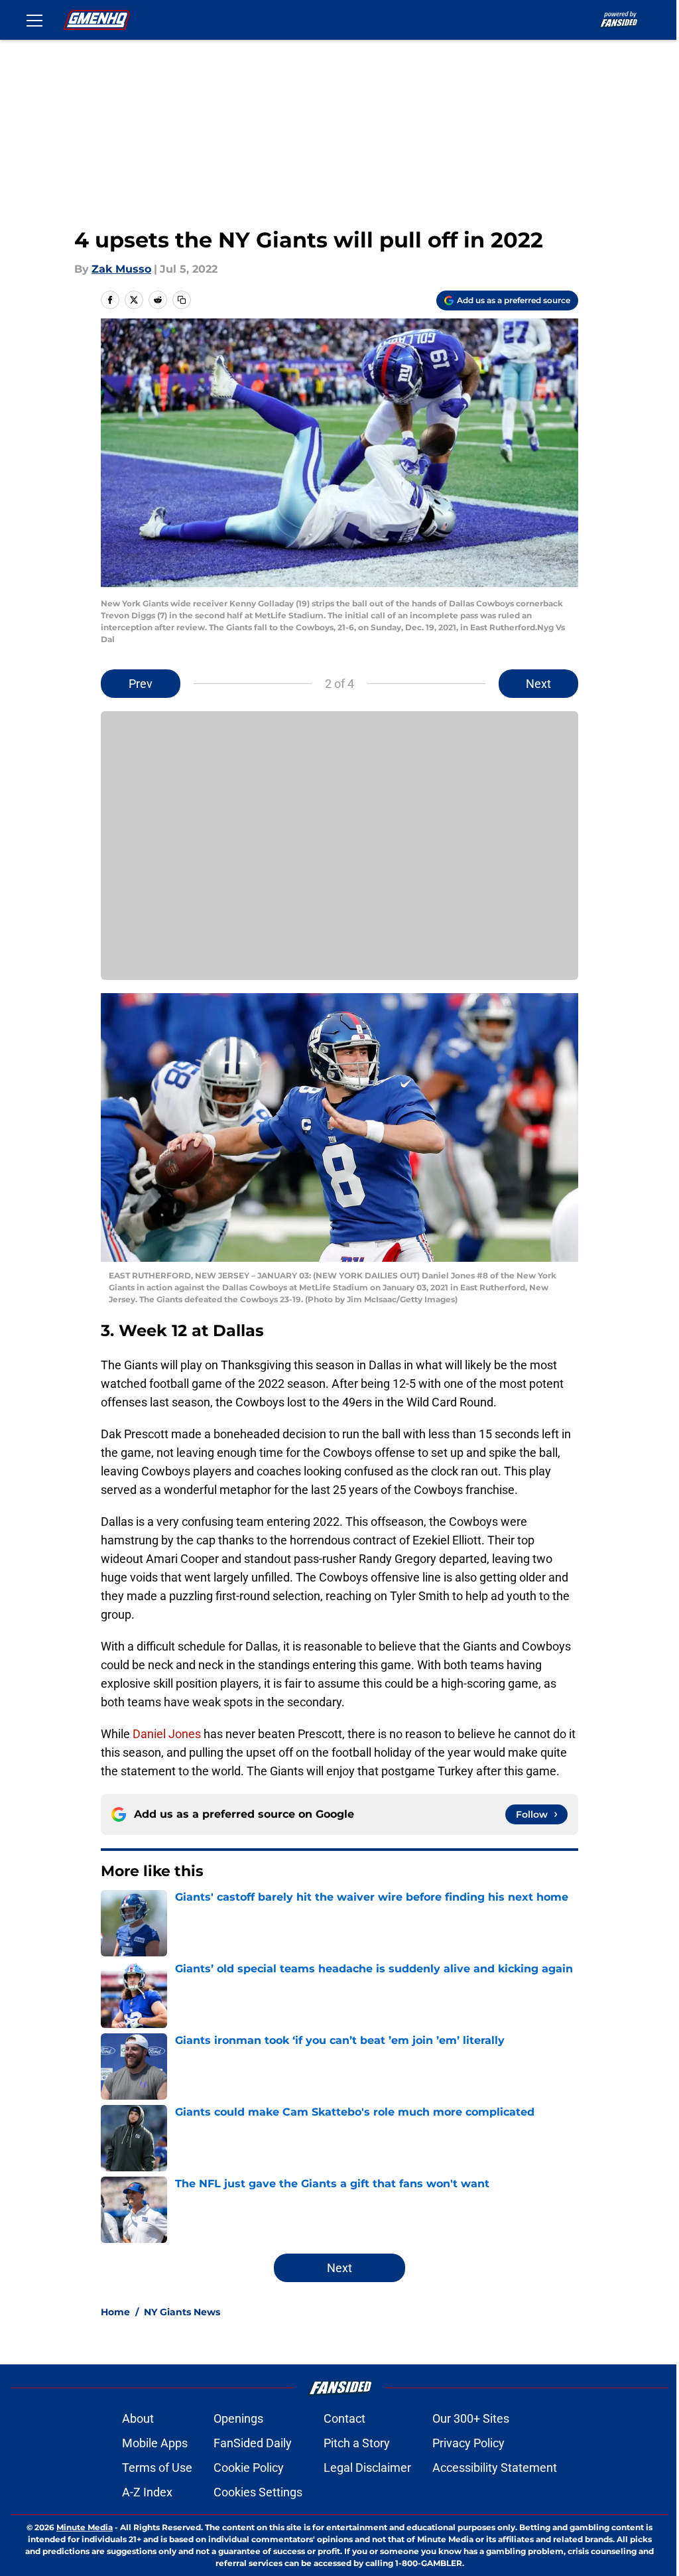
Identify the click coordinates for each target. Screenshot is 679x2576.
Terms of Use (157, 2468)
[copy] (182, 300)
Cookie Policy (249, 2468)
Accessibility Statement (495, 2468)
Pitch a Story (357, 2443)
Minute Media (85, 2527)
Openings (238, 2418)
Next (538, 684)
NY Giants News (182, 2312)
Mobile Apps (155, 2443)
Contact (344, 2418)
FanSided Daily (253, 2443)
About (138, 2418)
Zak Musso (121, 269)
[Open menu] (34, 20)
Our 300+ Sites (471, 2418)
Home (115, 2312)
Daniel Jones (167, 1734)
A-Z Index (147, 2492)
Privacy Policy (468, 2443)
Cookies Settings (258, 2492)
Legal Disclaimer (367, 2468)
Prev (141, 684)
